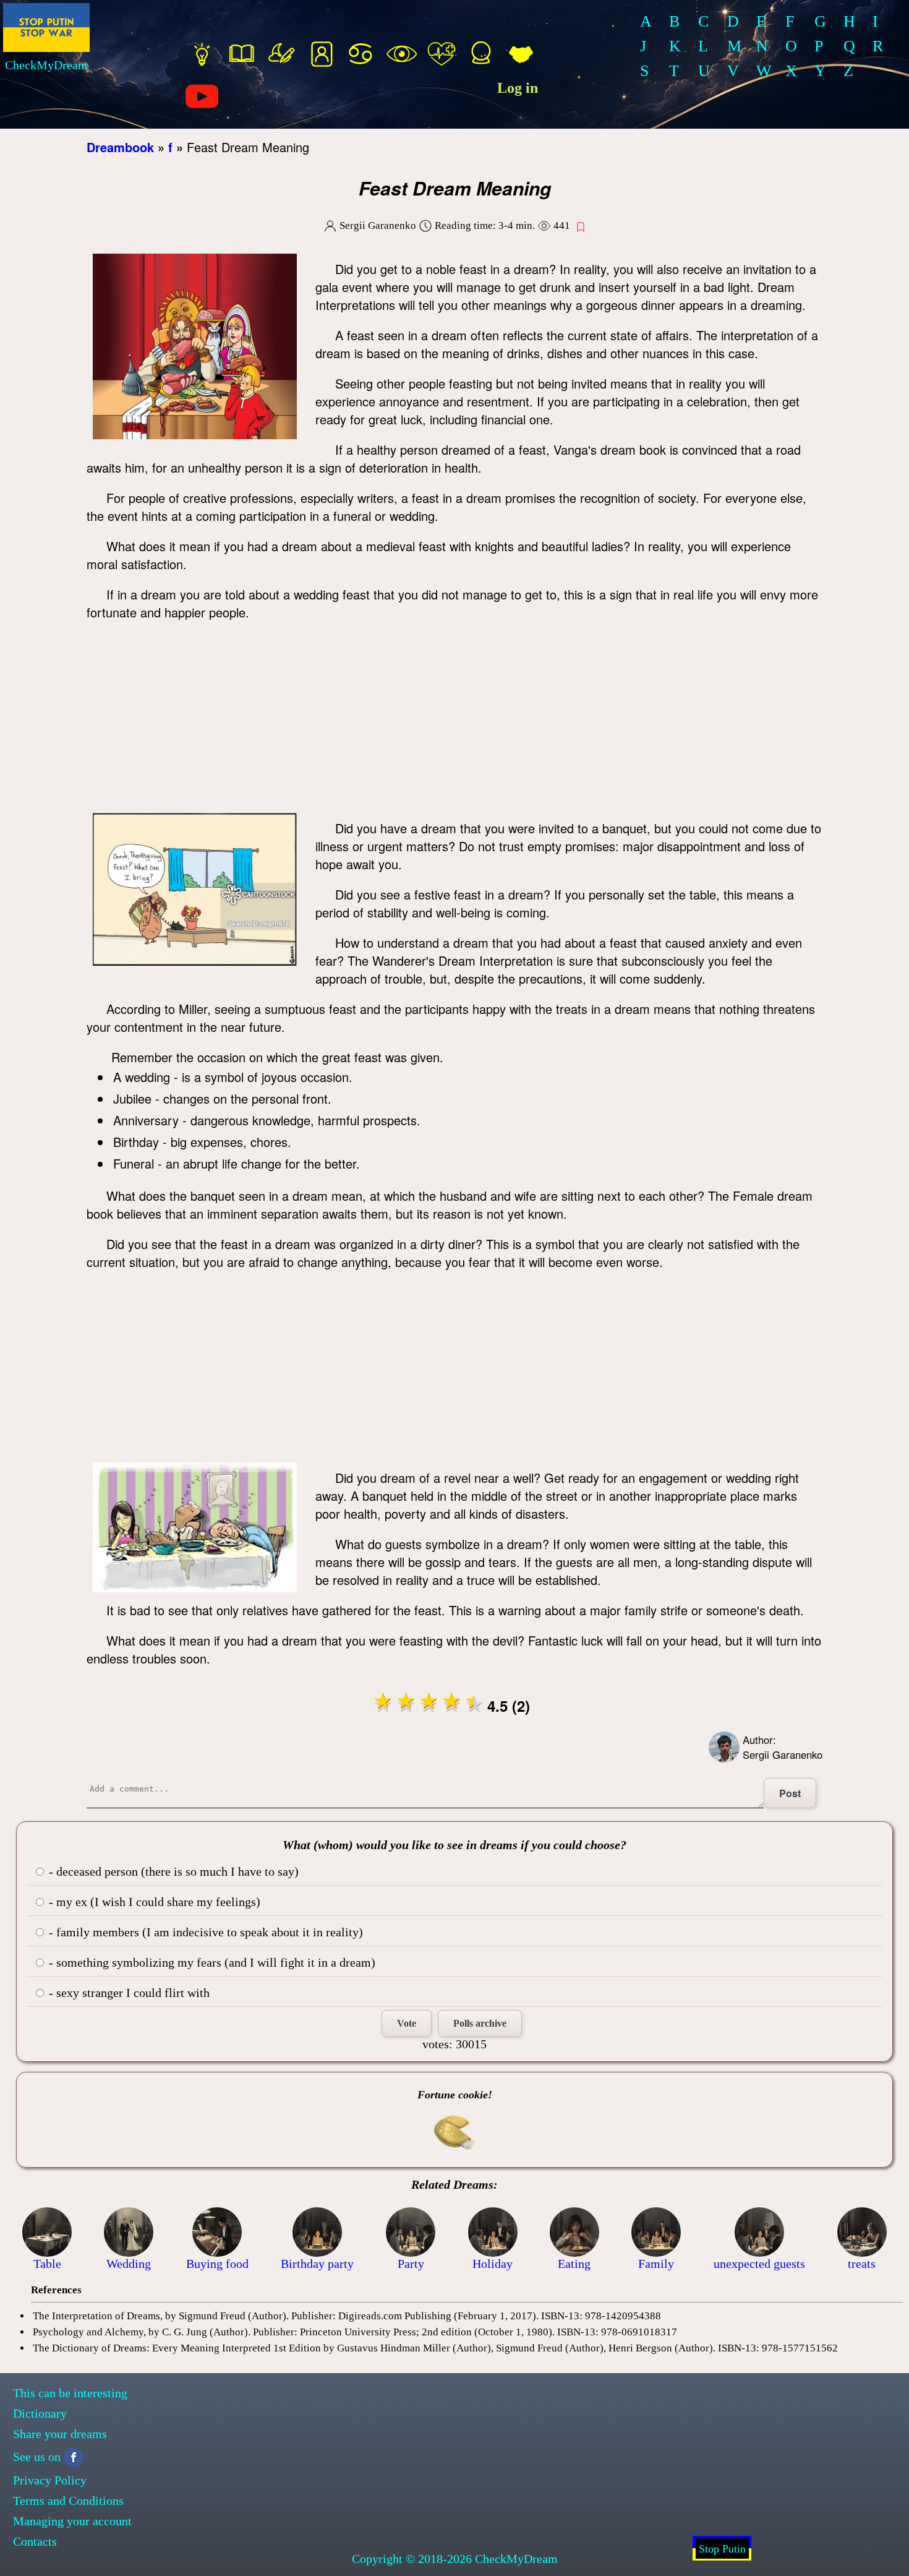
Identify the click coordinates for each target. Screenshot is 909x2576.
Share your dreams (60, 2434)
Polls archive (480, 2023)
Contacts (35, 2541)
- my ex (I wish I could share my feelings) (153, 1902)
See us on (37, 2457)
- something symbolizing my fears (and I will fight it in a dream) (211, 1962)
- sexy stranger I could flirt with (128, 1993)
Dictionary (40, 2413)
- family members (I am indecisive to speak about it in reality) (204, 1932)
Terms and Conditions (68, 2501)
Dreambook (120, 147)
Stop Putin (722, 2549)
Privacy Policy (50, 2480)
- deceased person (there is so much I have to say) (172, 1871)
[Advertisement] (454, 720)
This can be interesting (70, 2393)
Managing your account (72, 2521)
